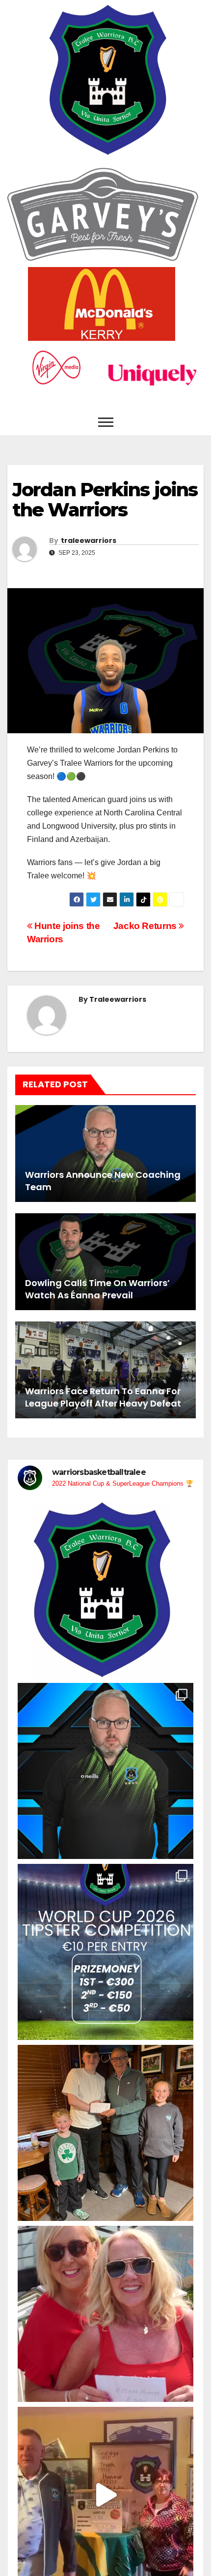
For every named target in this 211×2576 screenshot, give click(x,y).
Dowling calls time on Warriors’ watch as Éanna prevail (97, 1289)
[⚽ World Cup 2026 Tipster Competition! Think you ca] (105, 1952)
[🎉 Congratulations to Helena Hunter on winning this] (105, 2314)
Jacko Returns (146, 926)
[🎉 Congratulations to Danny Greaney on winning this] (105, 2133)
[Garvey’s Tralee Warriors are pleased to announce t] (105, 1771)
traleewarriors (89, 540)
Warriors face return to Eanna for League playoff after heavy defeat (103, 1397)
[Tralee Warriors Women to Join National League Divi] (105, 1590)
